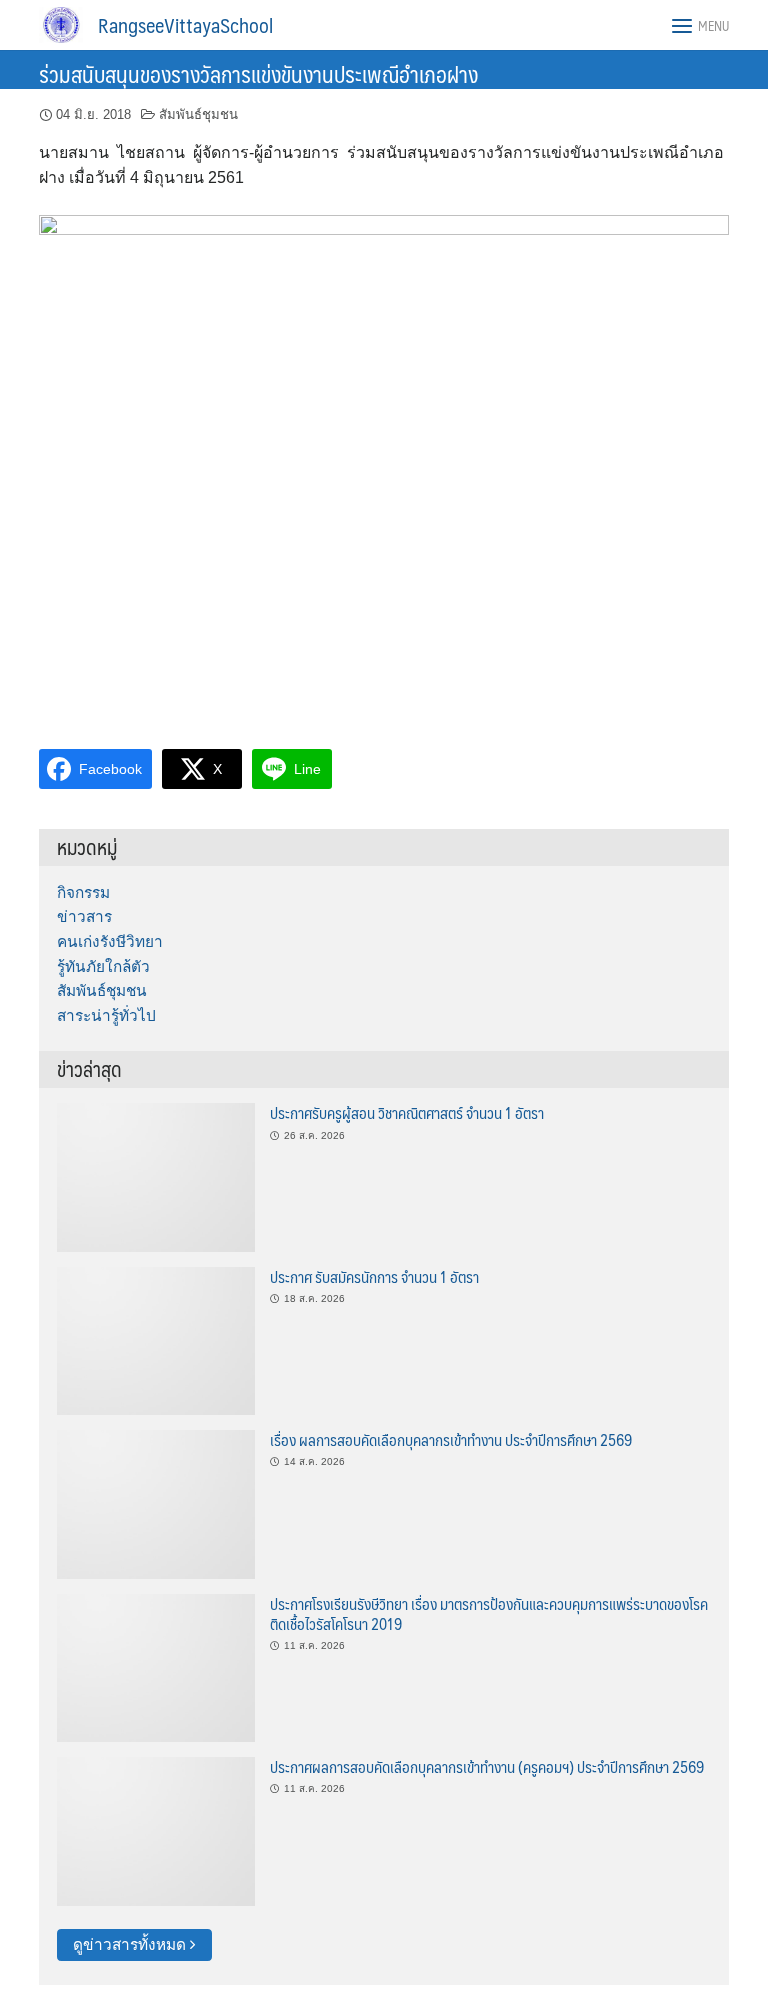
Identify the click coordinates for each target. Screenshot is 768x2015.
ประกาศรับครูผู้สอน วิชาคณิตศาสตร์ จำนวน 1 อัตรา (407, 1112)
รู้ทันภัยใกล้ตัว (103, 966)
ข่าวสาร (84, 916)
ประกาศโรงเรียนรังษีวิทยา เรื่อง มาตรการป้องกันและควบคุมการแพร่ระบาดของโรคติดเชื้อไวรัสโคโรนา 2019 (489, 1613)
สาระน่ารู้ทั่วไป (106, 1015)
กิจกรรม (83, 892)
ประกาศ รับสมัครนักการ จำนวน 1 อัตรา (374, 1276)
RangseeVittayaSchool (185, 25)
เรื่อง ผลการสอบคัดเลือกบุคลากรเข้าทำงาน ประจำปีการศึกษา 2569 (451, 1439)
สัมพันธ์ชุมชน (198, 114)
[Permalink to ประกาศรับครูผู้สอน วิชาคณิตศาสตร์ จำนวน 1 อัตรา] (156, 1176)
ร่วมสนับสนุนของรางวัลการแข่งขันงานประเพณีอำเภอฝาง (258, 73)
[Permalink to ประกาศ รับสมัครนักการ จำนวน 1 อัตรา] (156, 1339)
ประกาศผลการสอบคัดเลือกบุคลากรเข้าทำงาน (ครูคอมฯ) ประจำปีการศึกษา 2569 (487, 1766)
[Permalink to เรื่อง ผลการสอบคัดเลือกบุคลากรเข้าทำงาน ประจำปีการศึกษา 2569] (156, 1503)
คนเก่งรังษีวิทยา (110, 941)
